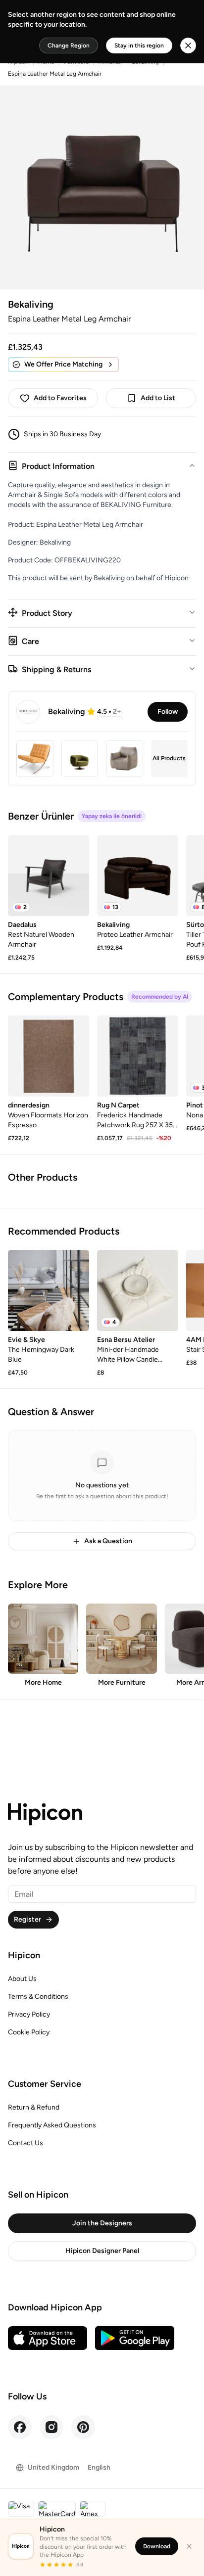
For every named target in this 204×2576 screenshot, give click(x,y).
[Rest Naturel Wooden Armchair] (49, 875)
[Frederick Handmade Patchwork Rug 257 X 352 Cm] (138, 1056)
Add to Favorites (60, 398)
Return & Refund (34, 2107)
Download (157, 2546)
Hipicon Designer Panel (102, 2251)
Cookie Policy (29, 2032)
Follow (168, 712)
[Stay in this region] (188, 46)
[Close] (189, 2546)
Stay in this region (139, 46)
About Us (22, 1979)
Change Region (69, 46)
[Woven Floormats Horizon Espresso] (49, 1056)
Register (27, 1919)
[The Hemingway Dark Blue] (49, 1290)
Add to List (158, 398)
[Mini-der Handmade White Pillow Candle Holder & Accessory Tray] (138, 1290)
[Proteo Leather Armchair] (138, 875)
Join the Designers (102, 2223)
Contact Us (25, 2143)
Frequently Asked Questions (52, 2125)
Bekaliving (31, 304)
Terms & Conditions (38, 1997)
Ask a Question (108, 1541)
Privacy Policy (29, 2014)
